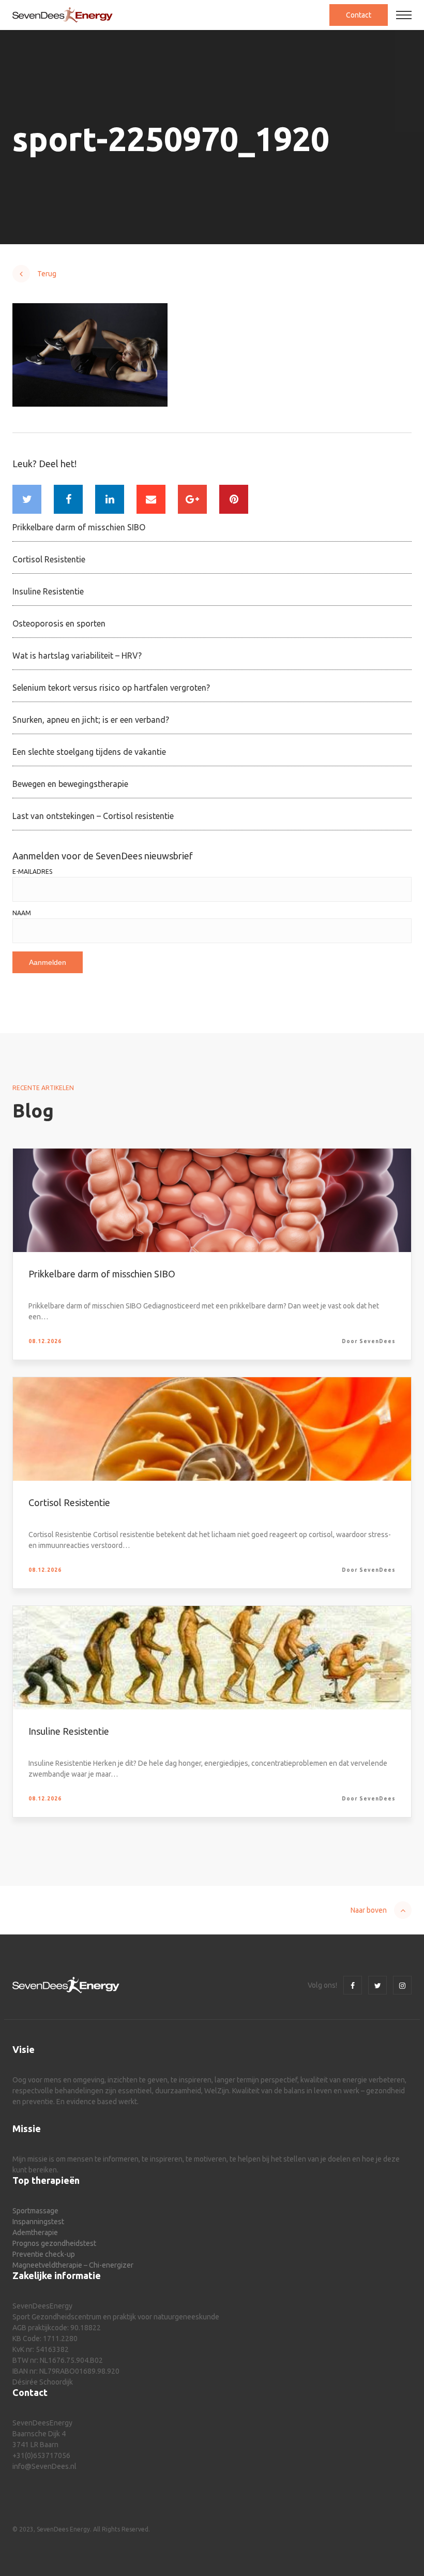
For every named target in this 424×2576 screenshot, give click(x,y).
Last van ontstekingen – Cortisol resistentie (93, 816)
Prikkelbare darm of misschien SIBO (79, 527)
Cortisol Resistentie (49, 559)
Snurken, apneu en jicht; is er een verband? (91, 720)
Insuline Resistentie (48, 591)
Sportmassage (35, 2211)
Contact (359, 15)
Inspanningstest (38, 2222)
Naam (22, 913)
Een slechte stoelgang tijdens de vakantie (89, 752)
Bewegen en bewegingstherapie (70, 784)
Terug (47, 274)
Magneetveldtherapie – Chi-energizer (73, 2265)
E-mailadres (32, 872)
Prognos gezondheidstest (54, 2243)
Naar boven (369, 1910)
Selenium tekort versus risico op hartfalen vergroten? (111, 688)
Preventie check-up (44, 2254)
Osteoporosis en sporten (59, 623)
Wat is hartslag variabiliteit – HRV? (77, 656)
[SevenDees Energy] (63, 15)
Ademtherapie (35, 2232)
